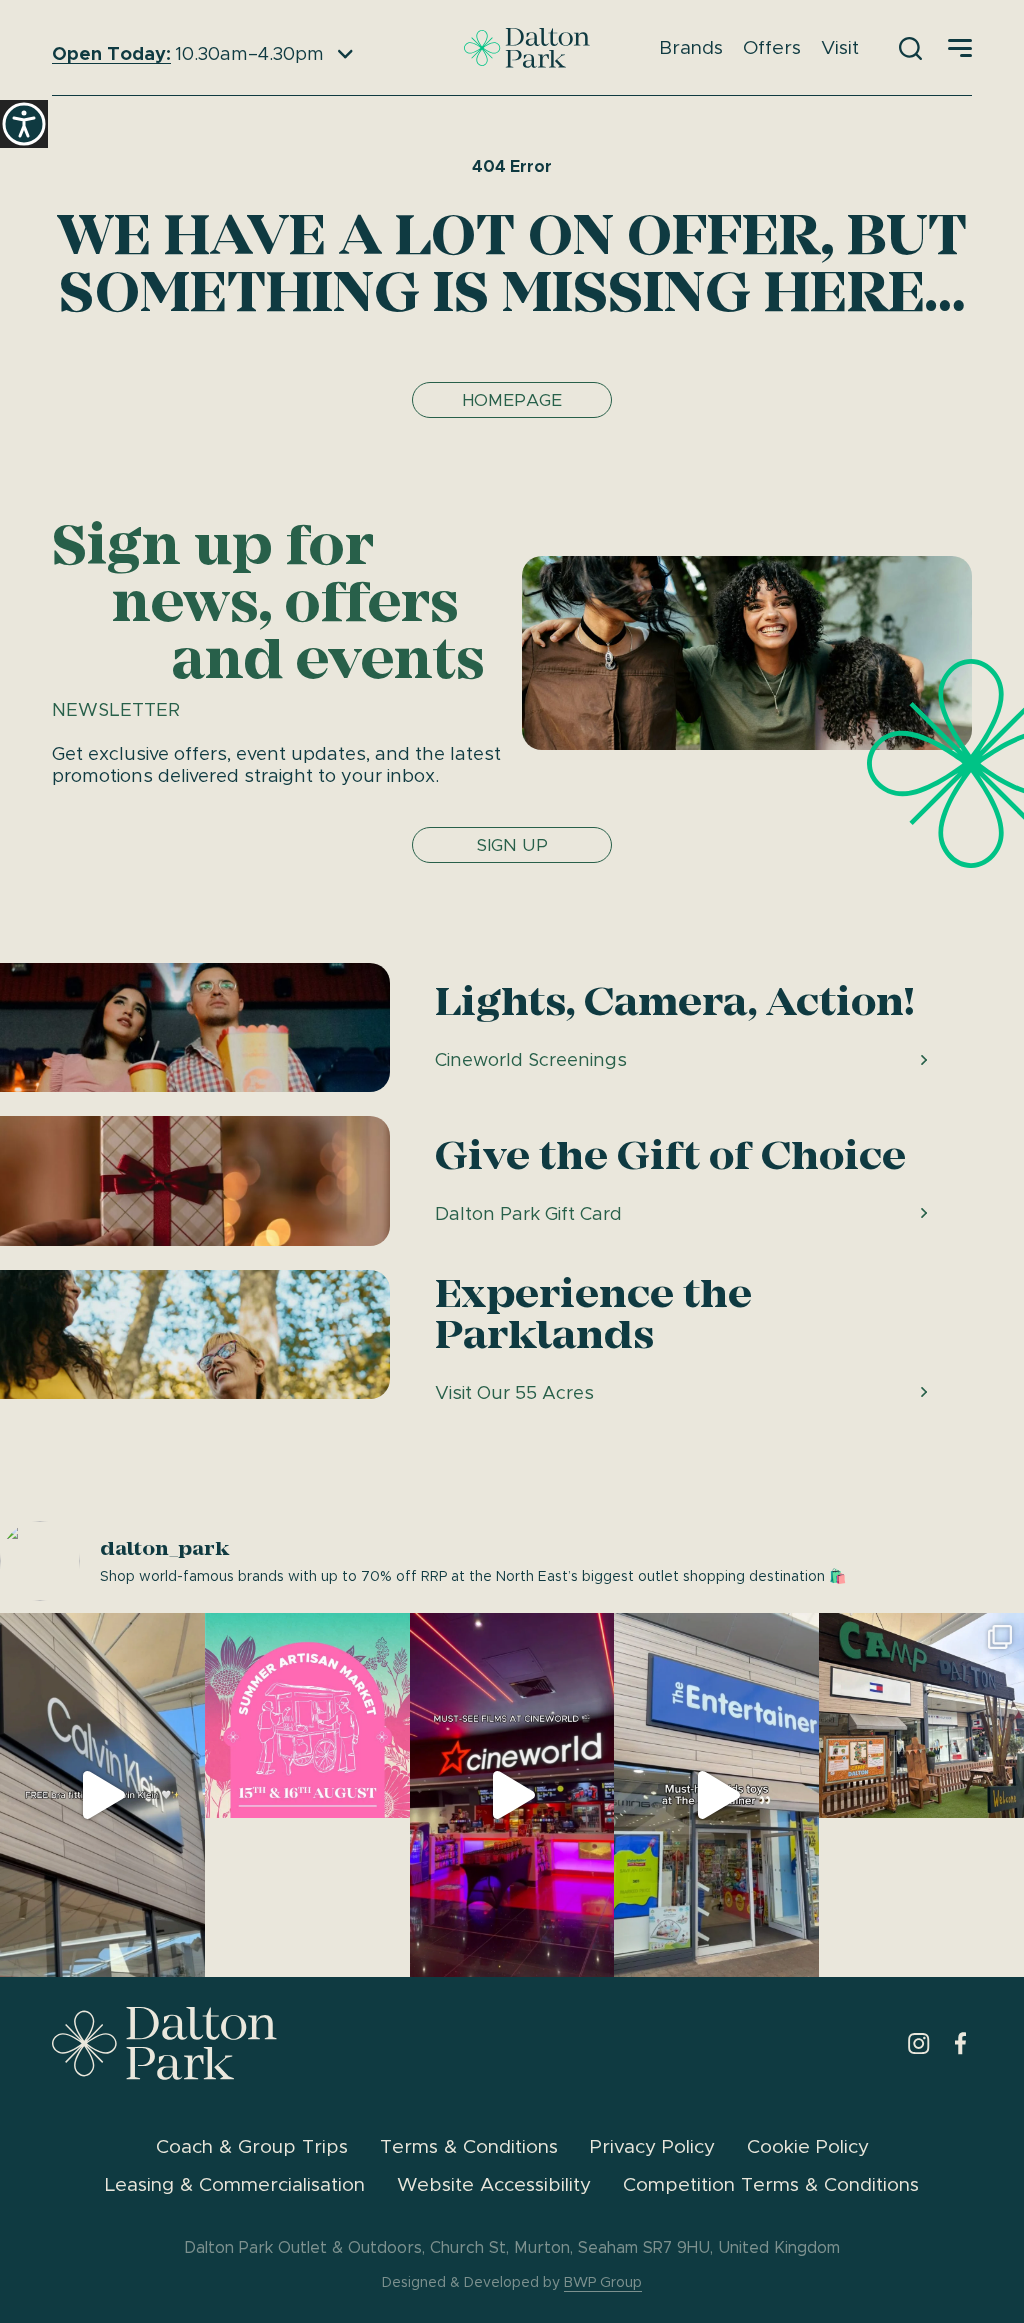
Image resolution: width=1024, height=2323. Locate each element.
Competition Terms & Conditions (771, 2184)
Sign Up (512, 845)
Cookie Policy (808, 2146)
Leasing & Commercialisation (235, 2184)
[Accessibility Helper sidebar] (24, 124)
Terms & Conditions (469, 2146)
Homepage (512, 400)
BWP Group (603, 2282)
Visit (840, 47)
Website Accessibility (494, 2184)
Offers (772, 47)
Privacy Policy (652, 2146)
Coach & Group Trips (252, 2146)
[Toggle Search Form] (910, 47)
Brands (691, 47)
